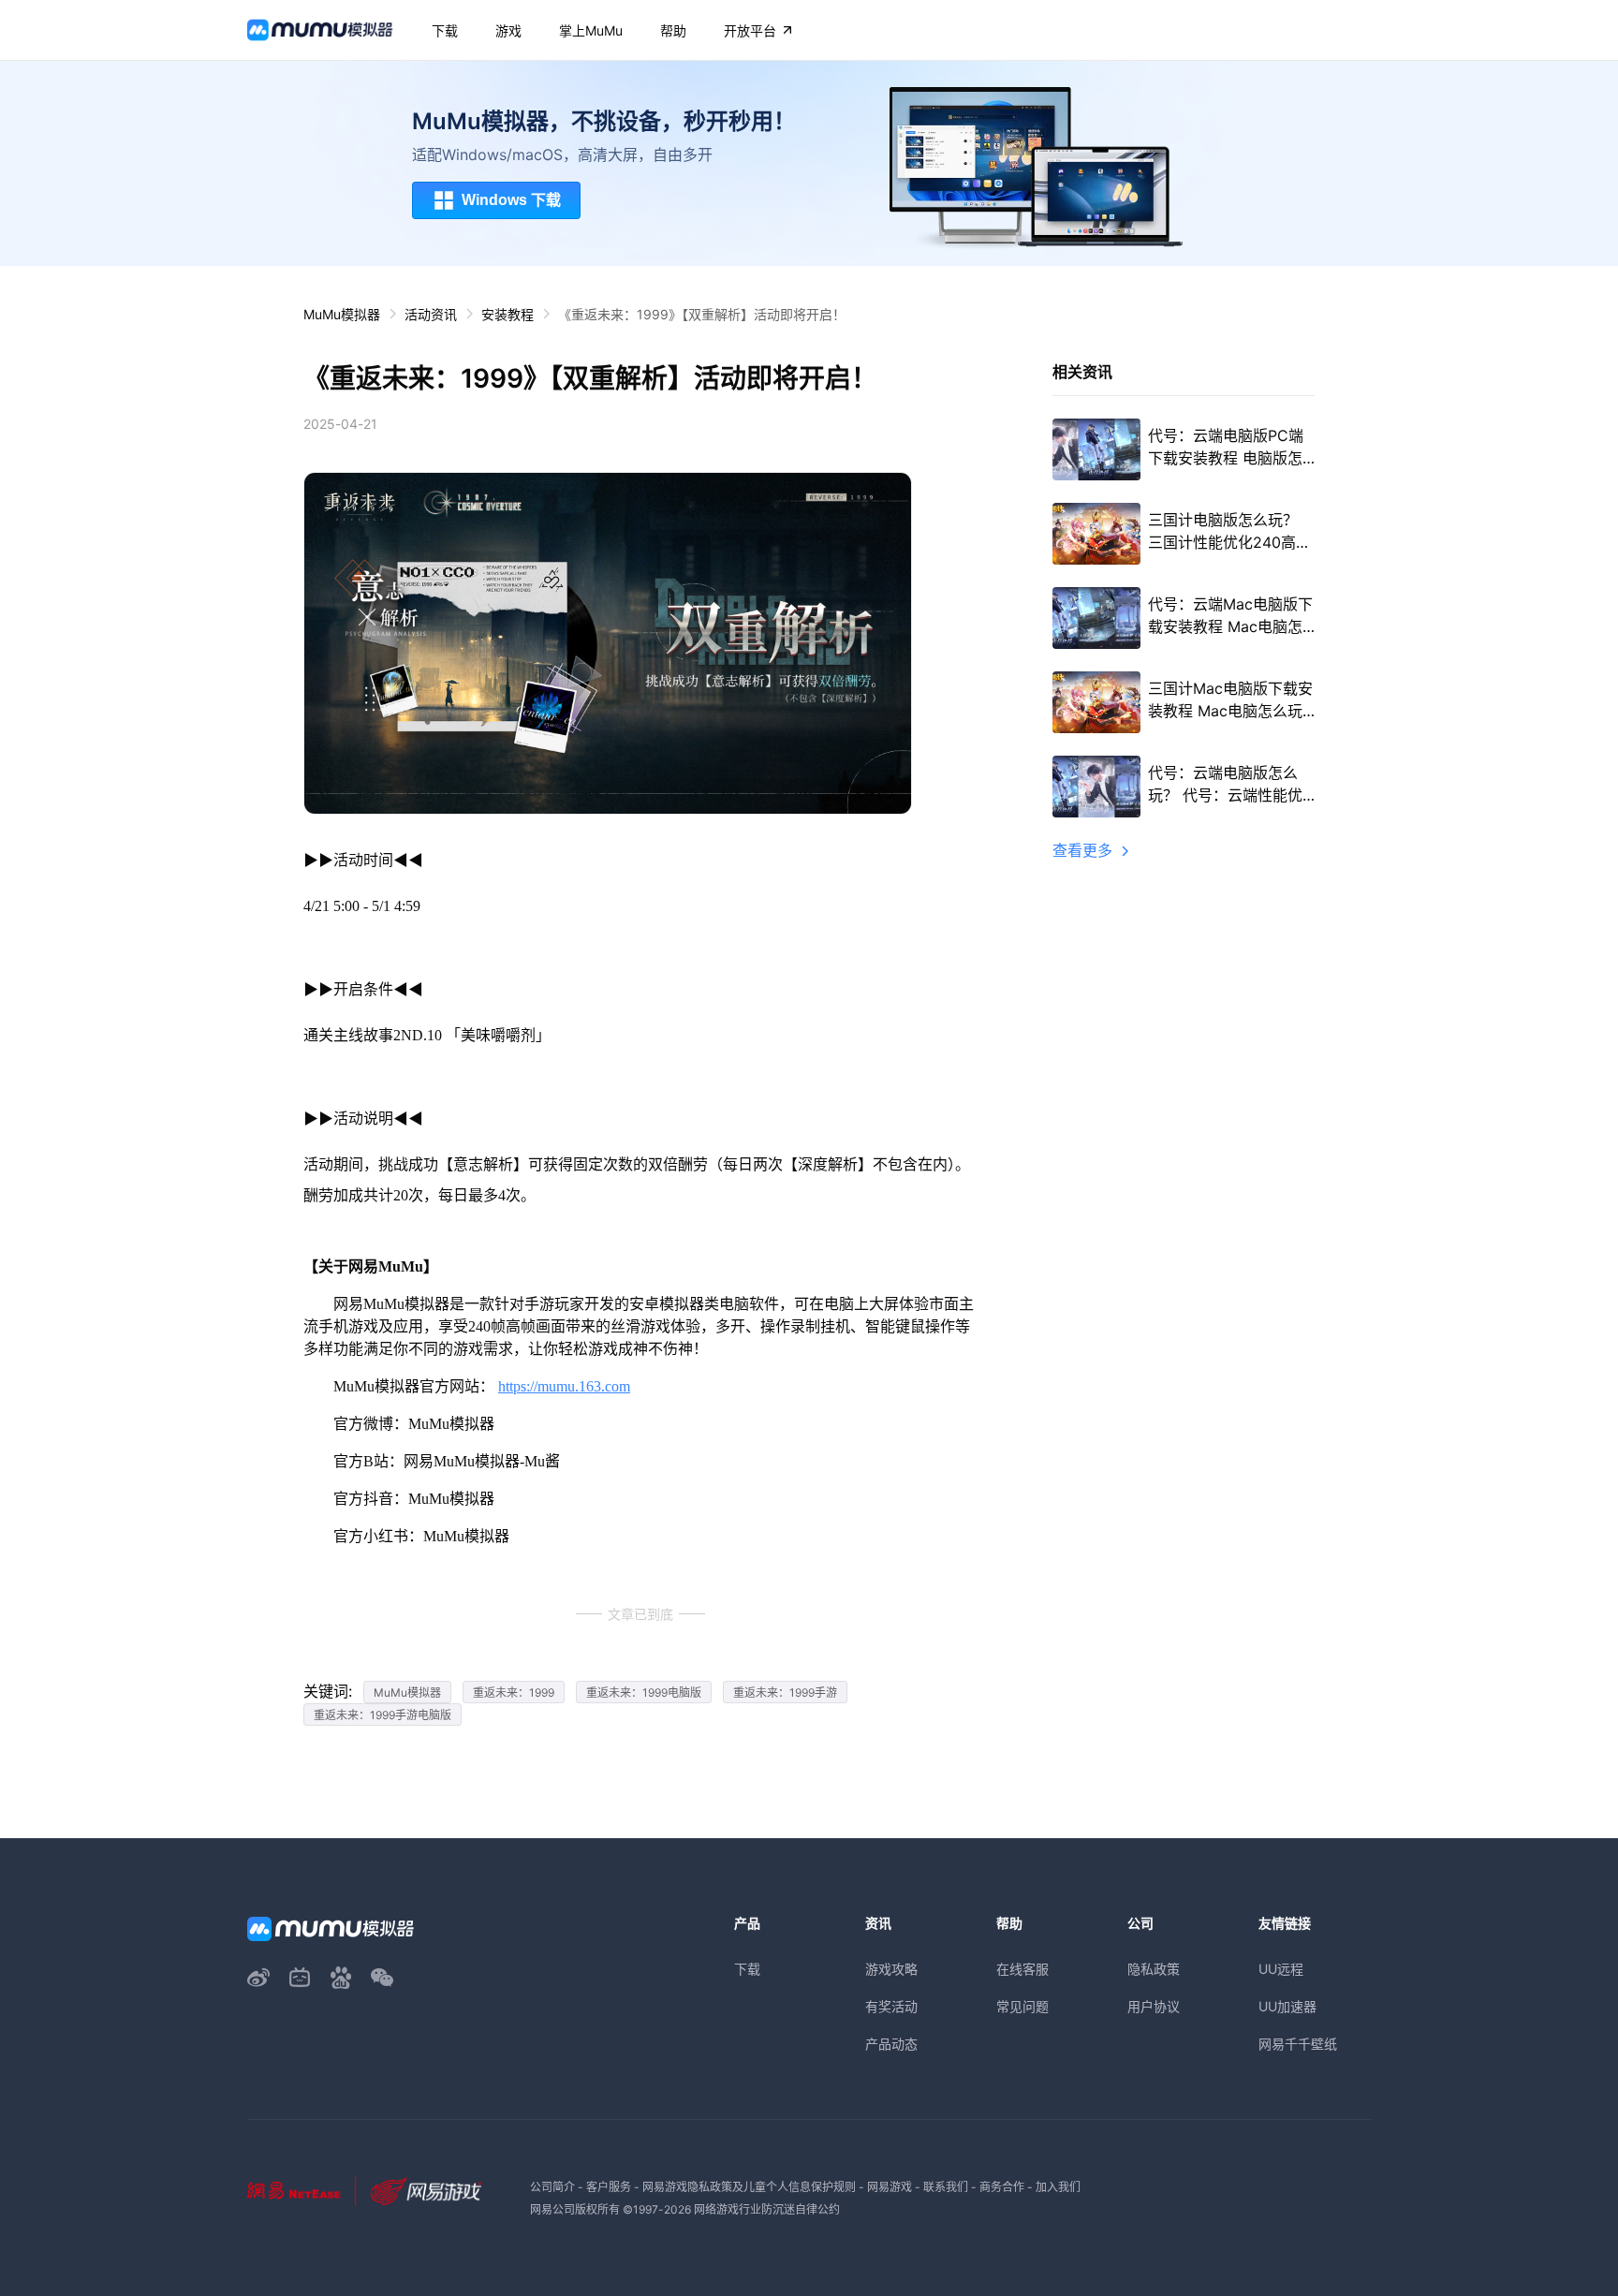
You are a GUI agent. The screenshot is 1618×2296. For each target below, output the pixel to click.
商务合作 (1002, 2187)
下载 (747, 1969)
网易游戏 (890, 2187)
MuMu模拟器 (342, 314)
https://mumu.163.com (564, 1386)
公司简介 (552, 2187)
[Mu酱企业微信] (382, 1978)
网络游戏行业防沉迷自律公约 (767, 2209)
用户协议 (1154, 2006)
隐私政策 (1154, 1969)
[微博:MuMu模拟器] (258, 1978)
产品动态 (891, 2044)
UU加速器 (1287, 2006)
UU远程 (1281, 1969)
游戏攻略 (891, 1969)
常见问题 (1022, 2006)
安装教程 (507, 314)
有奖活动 (891, 2006)
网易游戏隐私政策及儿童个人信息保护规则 (749, 2187)
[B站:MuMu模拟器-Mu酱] (300, 1978)
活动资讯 (431, 314)
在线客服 (1022, 1969)
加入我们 (1058, 2187)
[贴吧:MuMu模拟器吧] (341, 1978)
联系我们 (946, 2187)
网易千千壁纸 (1298, 2044)
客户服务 (609, 2187)
